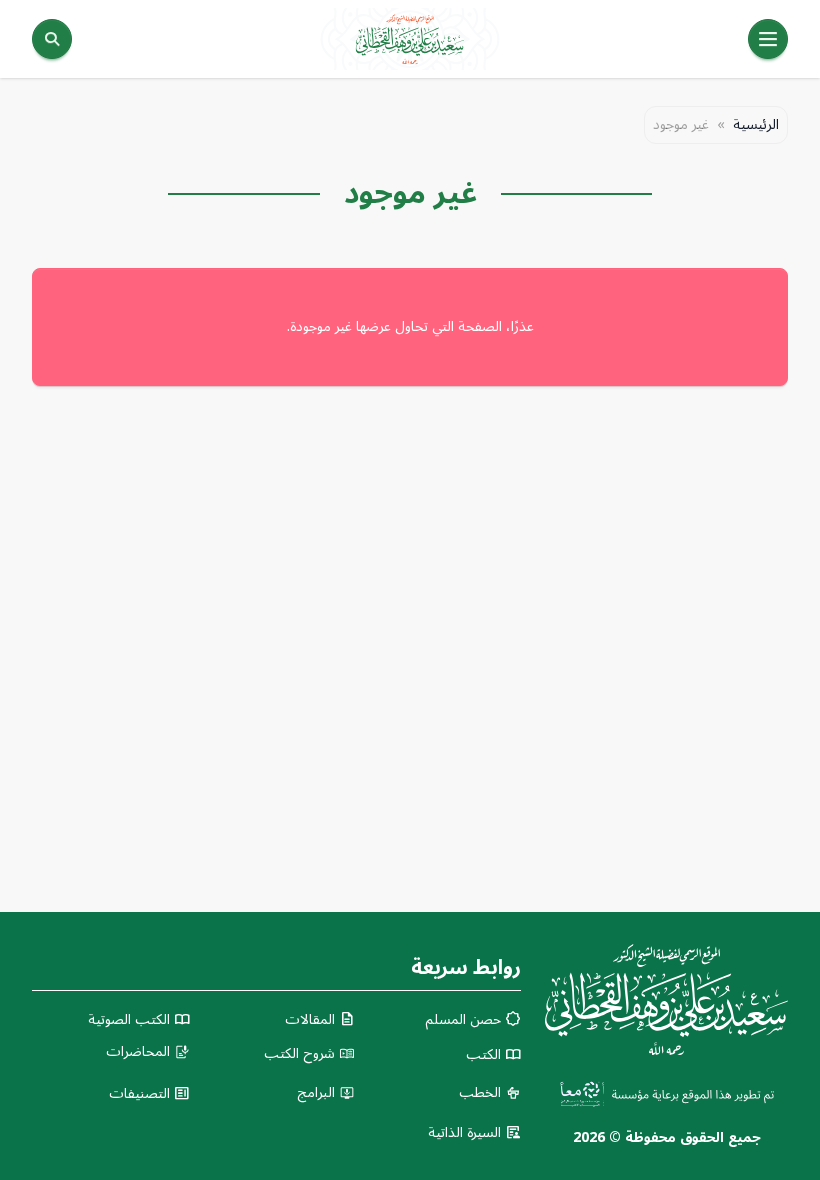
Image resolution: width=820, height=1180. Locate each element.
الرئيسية (756, 125)
